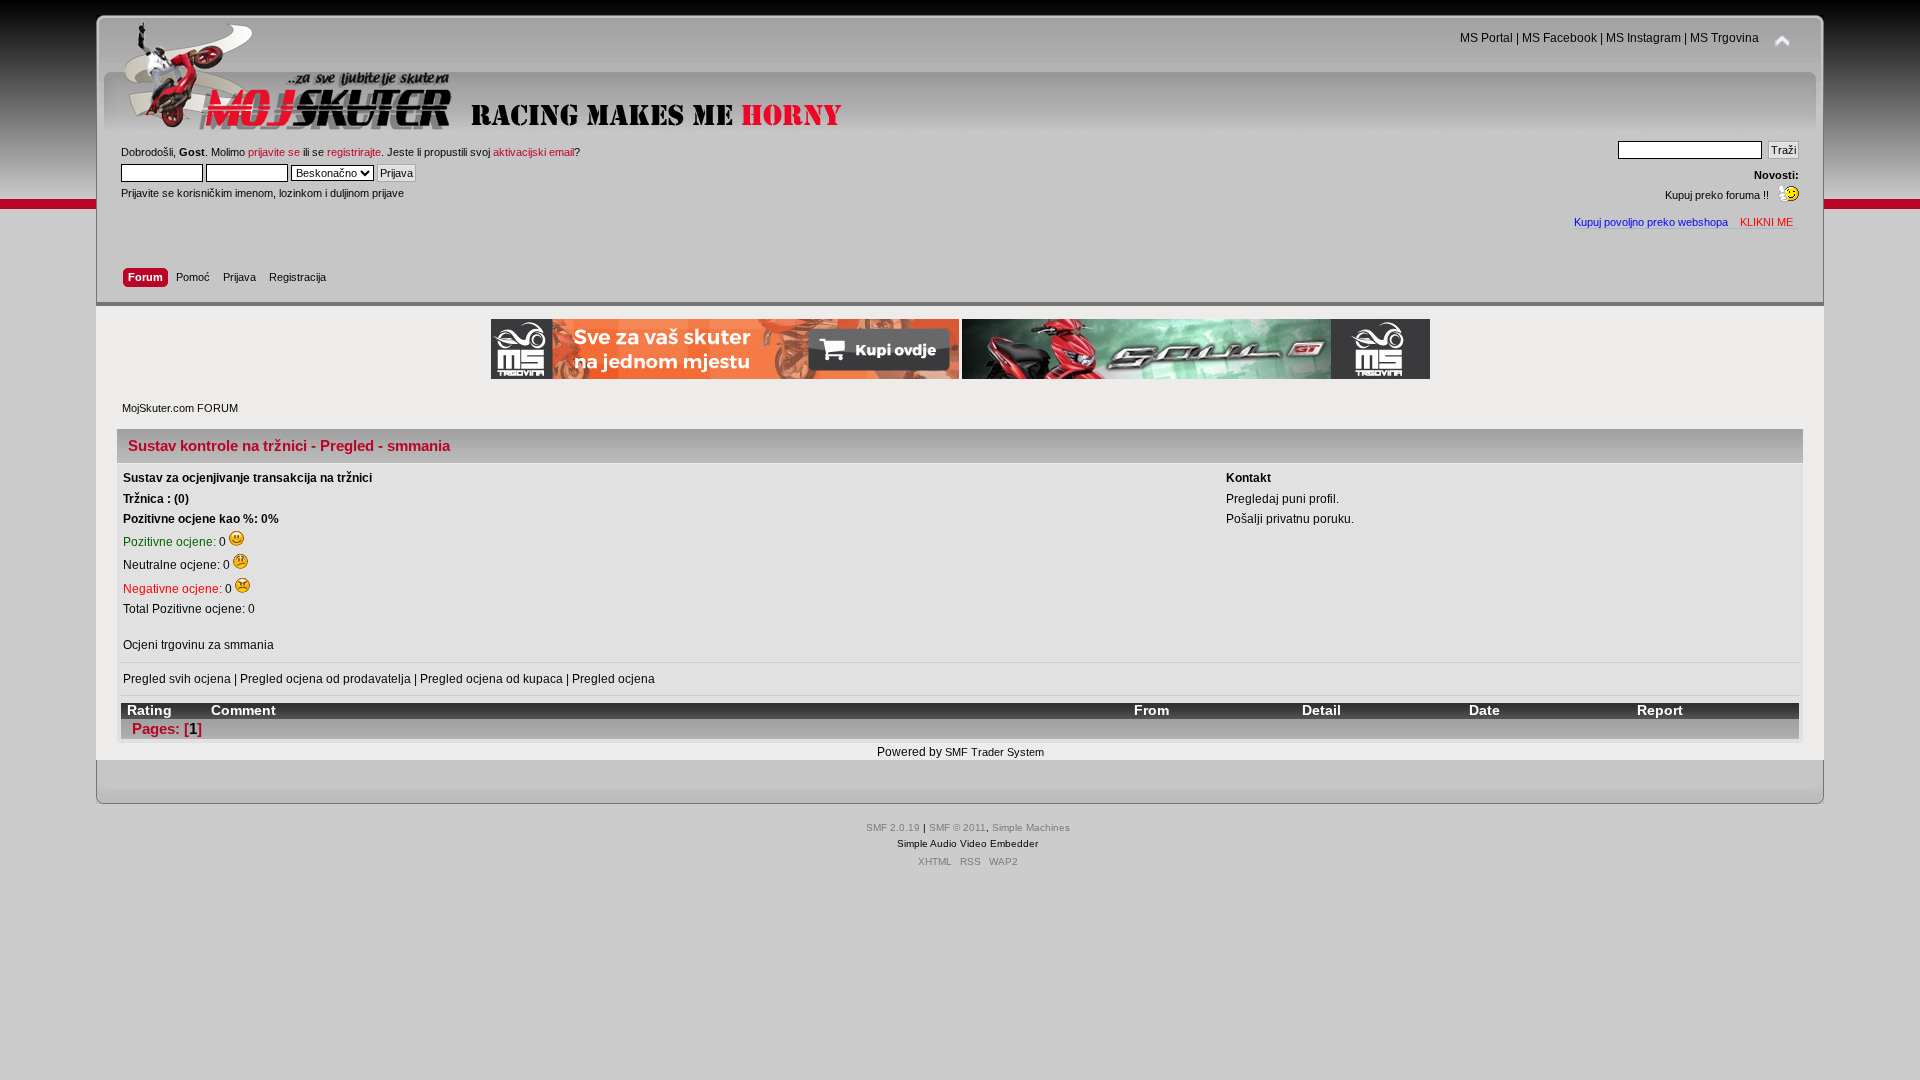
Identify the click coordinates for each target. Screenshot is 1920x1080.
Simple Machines (1031, 827)
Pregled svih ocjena (177, 679)
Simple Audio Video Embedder (967, 843)
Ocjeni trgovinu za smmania (198, 645)
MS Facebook (1559, 38)
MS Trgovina (1724, 38)
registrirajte (354, 152)
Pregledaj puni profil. (1282, 499)
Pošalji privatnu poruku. (1290, 519)
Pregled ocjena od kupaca (491, 679)
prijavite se (274, 152)
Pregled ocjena (613, 679)
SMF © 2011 (957, 827)
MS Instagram (1643, 38)
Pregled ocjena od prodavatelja (325, 679)
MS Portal (1486, 38)
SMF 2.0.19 (893, 827)
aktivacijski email (533, 152)
